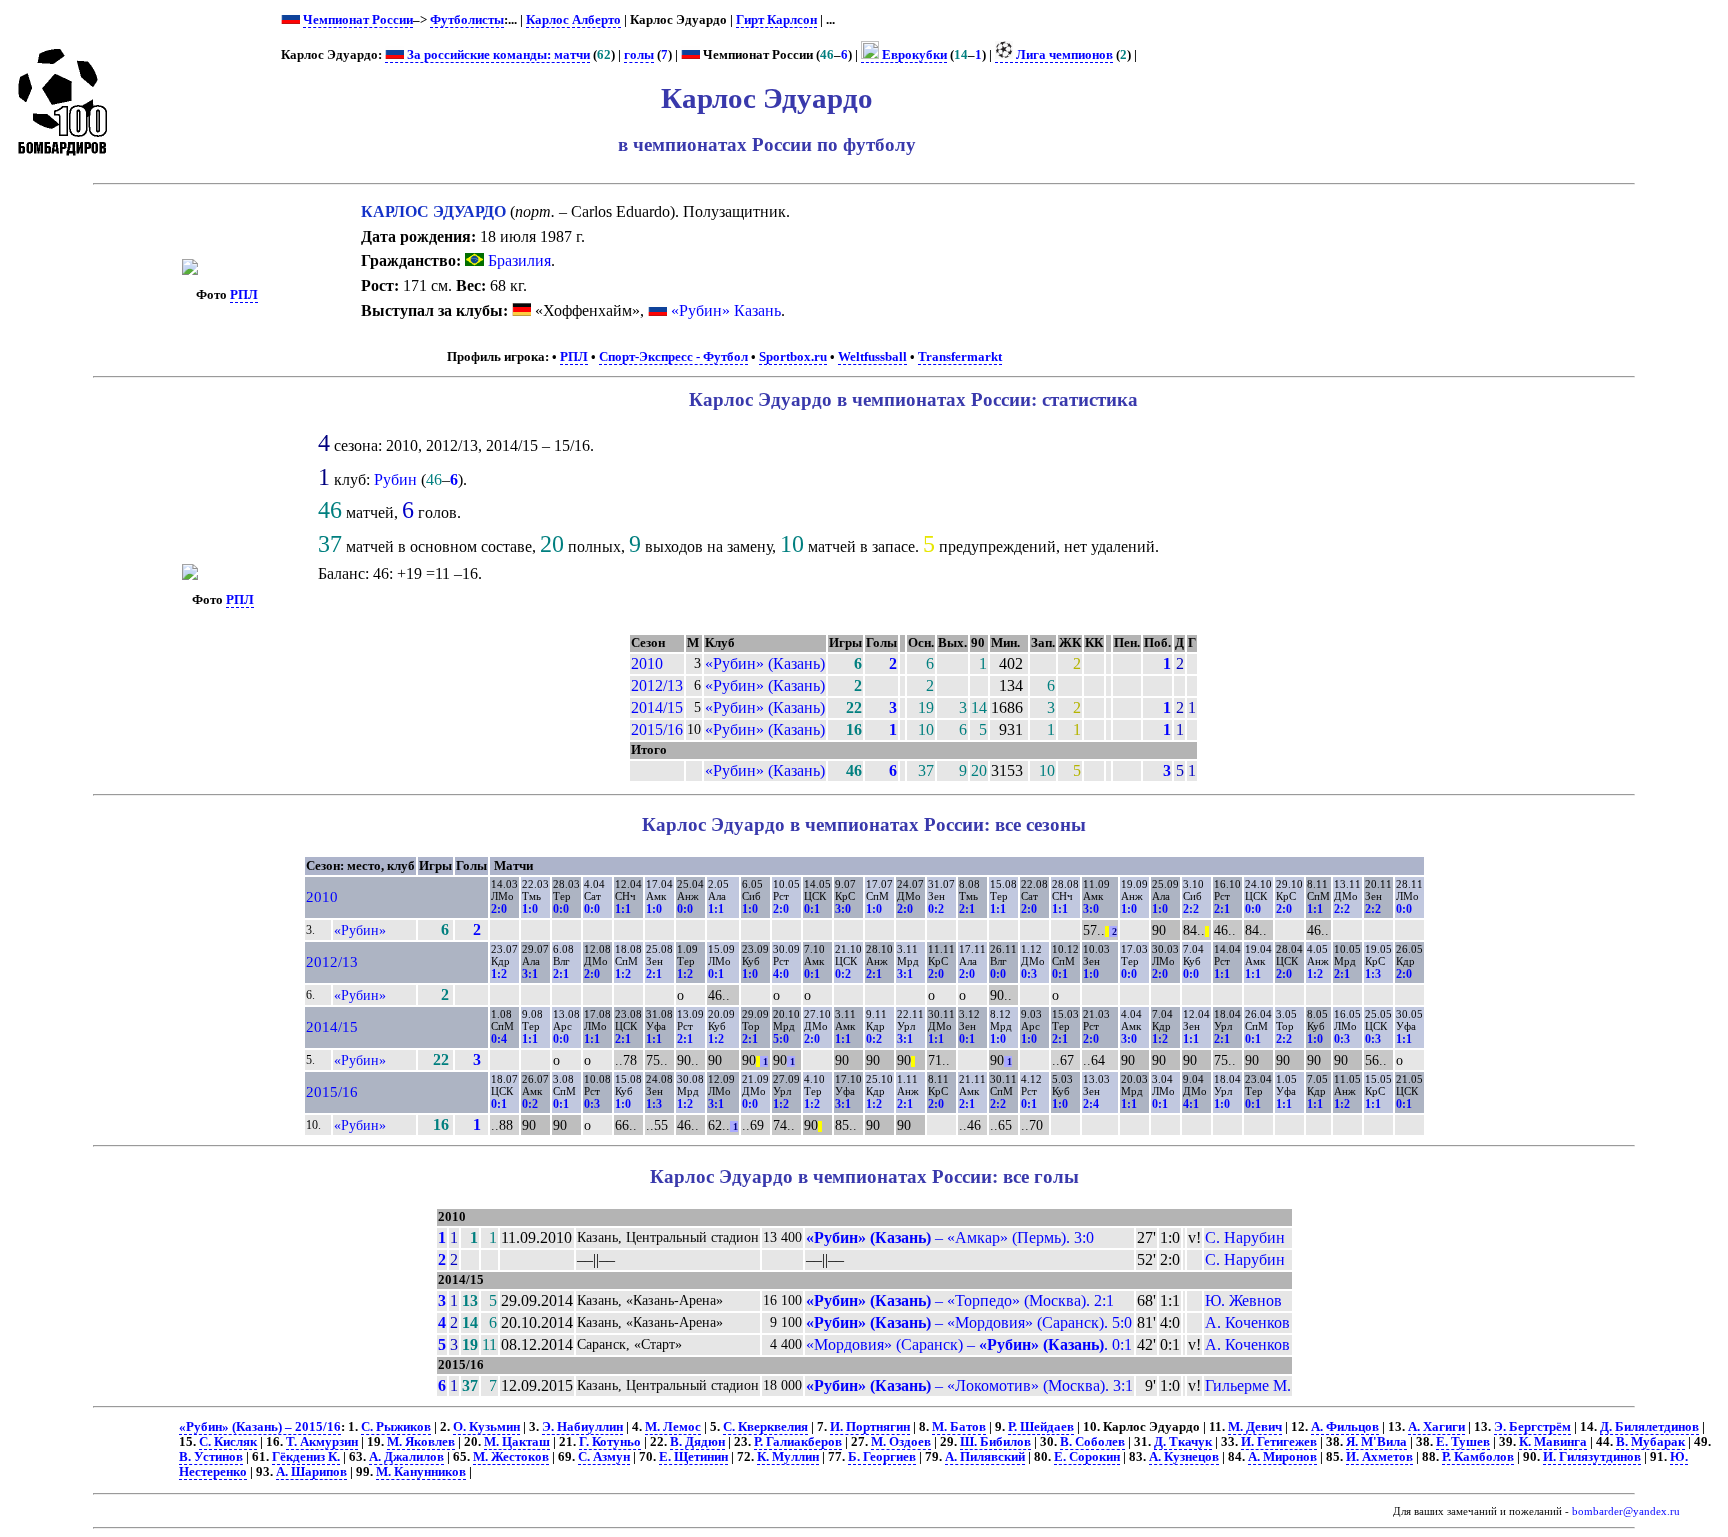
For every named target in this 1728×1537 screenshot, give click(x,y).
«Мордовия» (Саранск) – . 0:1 (969, 1344)
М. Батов (959, 1427)
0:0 (561, 909)
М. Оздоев (901, 1442)
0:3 (1029, 974)
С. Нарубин (1245, 1237)
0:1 (812, 909)
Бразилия (517, 260)
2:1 (967, 909)
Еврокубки (913, 55)
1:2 (499, 974)
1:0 (530, 909)
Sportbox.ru (793, 357)
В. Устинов (211, 1457)
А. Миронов (1282, 1457)
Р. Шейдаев (1041, 1427)
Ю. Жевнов (1243, 1300)
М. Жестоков (511, 1457)
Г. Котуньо (610, 1442)
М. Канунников (421, 1472)
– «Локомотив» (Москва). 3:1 (969, 1385)
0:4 (499, 1039)
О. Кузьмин (486, 1427)
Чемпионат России (358, 20)
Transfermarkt (960, 357)
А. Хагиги (1436, 1427)
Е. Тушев (1463, 1442)
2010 (647, 663)
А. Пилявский (985, 1457)
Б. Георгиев (882, 1457)
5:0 (781, 1039)
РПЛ (244, 295)
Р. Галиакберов (798, 1442)
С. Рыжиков (396, 1427)
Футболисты (467, 20)
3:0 (843, 909)
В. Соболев (1092, 1442)
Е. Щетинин (693, 1457)
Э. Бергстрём (1532, 1427)
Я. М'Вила (1376, 1442)
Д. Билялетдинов (1649, 1427)
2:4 (1091, 1104)
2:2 (1191, 909)
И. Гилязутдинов (1592, 1457)
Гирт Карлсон (776, 20)
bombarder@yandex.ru (1626, 1511)
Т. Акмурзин (322, 1442)
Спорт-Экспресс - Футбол (673, 357)
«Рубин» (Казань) (765, 663)
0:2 (936, 909)
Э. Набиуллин (582, 1427)
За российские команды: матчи (497, 55)
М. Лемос (673, 1427)
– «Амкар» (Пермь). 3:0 (950, 1237)
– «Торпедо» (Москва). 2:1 (960, 1300)
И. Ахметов (1379, 1457)
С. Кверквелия (765, 1427)
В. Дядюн (697, 1442)
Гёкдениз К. (306, 1457)
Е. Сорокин (1087, 1457)
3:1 (530, 974)
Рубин (395, 479)
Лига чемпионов (1063, 55)
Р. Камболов (1478, 1457)
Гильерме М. (1248, 1385)
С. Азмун (604, 1457)
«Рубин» (360, 930)
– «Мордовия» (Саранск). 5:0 (969, 1322)
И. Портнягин (870, 1427)
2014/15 (657, 707)
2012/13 (657, 685)
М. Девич (1255, 1427)
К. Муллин (788, 1457)
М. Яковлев (421, 1442)
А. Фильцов (1345, 1427)
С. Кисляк (228, 1442)
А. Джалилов (406, 1457)
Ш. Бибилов (995, 1442)
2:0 (499, 909)
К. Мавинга (1553, 1442)
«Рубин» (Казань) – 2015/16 (260, 1427)
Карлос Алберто (573, 20)
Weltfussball (872, 357)
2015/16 (657, 729)
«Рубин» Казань (726, 310)
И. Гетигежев (1279, 1442)
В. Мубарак (1650, 1442)
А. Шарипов (311, 1472)
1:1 (623, 909)
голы (639, 55)
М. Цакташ (517, 1442)
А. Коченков (1247, 1322)
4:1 (1191, 1104)
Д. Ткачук (1183, 1442)
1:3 (1373, 974)
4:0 (781, 974)
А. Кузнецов (1184, 1457)
